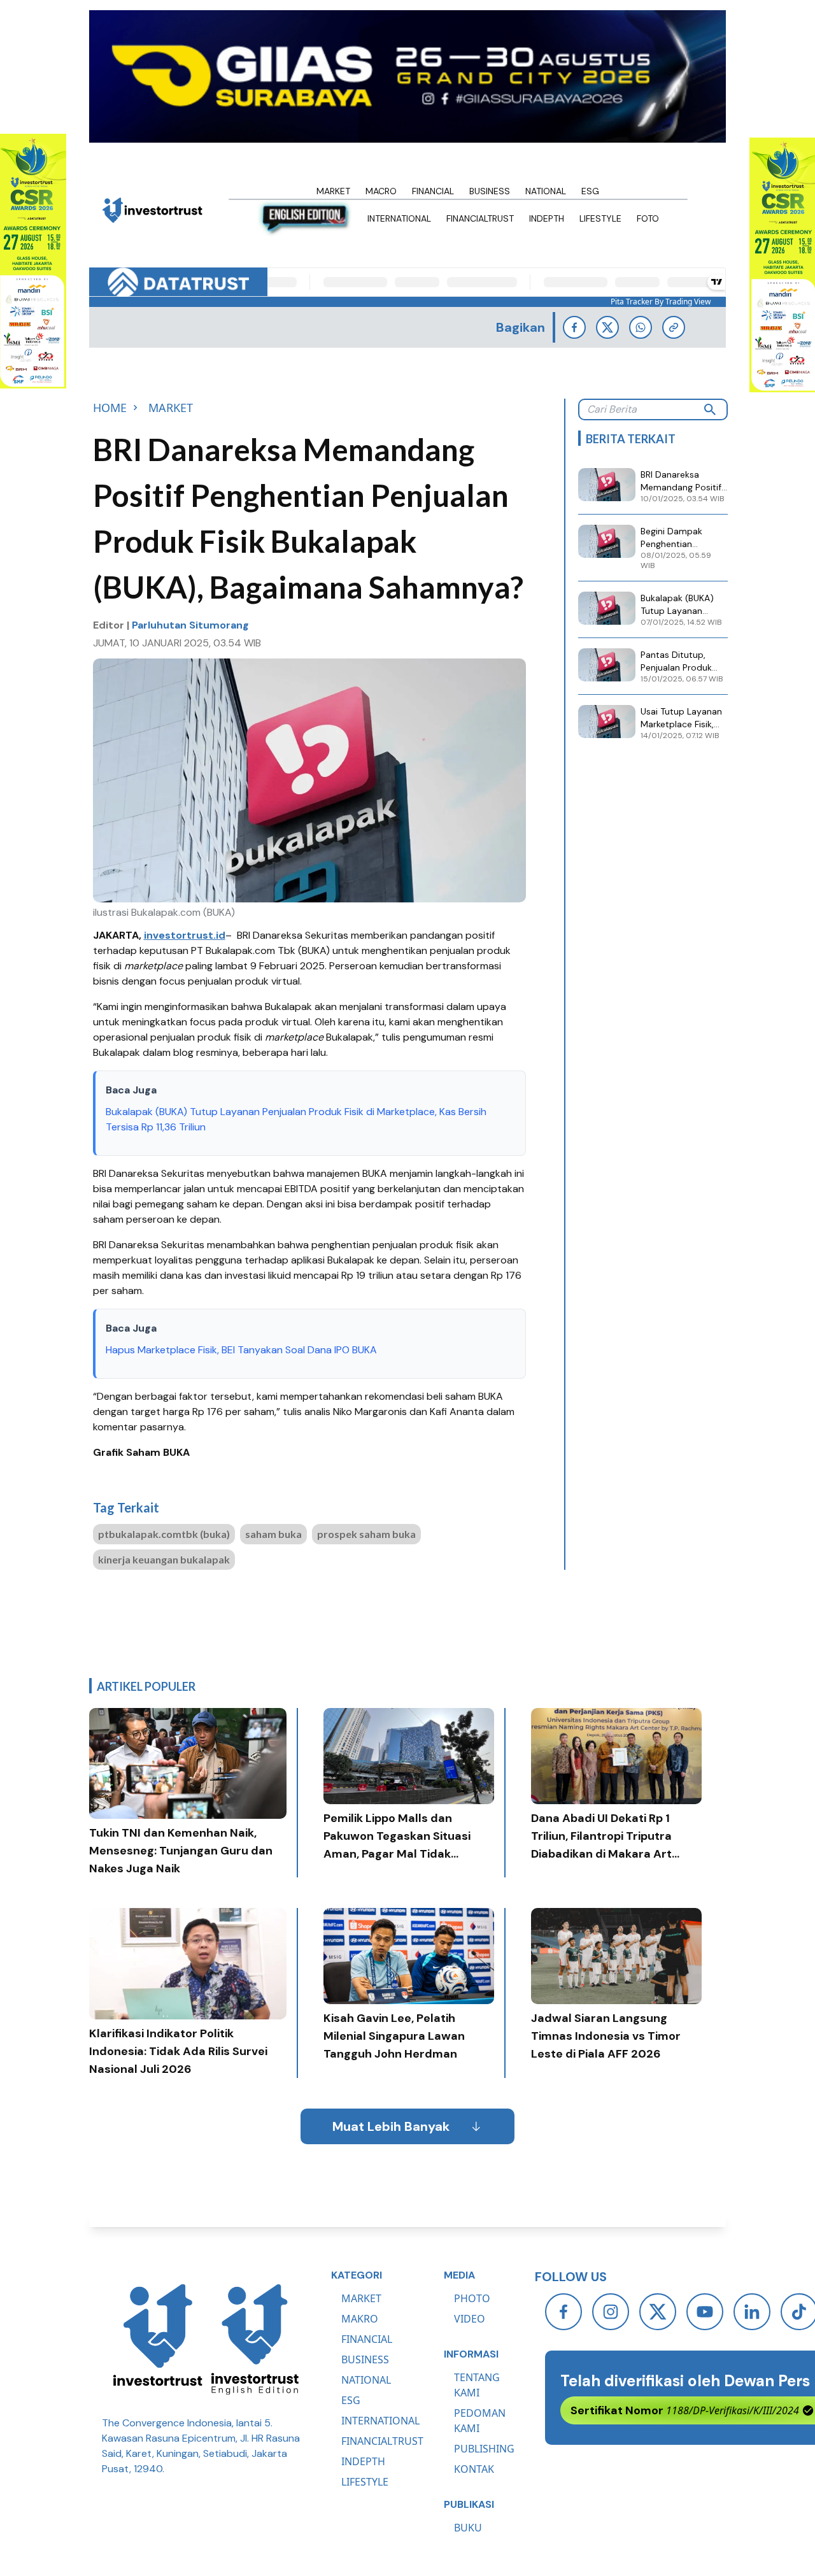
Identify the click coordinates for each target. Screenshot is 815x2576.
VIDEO (470, 2319)
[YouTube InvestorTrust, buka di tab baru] (705, 2312)
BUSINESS (365, 2359)
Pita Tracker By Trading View (661, 302)
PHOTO (472, 2298)
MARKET (361, 2298)
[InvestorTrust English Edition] (255, 2339)
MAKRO (360, 2319)
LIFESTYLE (365, 2482)
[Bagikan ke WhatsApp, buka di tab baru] (641, 327)
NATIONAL (366, 2380)
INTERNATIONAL (380, 2421)
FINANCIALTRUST (382, 2441)
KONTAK (474, 2469)
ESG (351, 2400)
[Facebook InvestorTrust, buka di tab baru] (563, 2312)
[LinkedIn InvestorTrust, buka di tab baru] (752, 2312)
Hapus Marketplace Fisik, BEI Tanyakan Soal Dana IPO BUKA (241, 1350)
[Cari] (710, 409)
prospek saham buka (366, 1534)
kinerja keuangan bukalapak (164, 1559)
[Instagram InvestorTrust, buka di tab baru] (611, 2312)
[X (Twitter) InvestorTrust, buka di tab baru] (658, 2312)
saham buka (273, 1534)
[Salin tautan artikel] (674, 327)
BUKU (468, 2528)
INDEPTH (363, 2461)
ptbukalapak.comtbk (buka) (164, 1534)
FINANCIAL (367, 2339)
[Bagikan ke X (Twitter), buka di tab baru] (607, 327)
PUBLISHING (484, 2449)
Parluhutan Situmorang (190, 625)
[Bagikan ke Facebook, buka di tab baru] (574, 327)
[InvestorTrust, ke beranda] (158, 2339)
